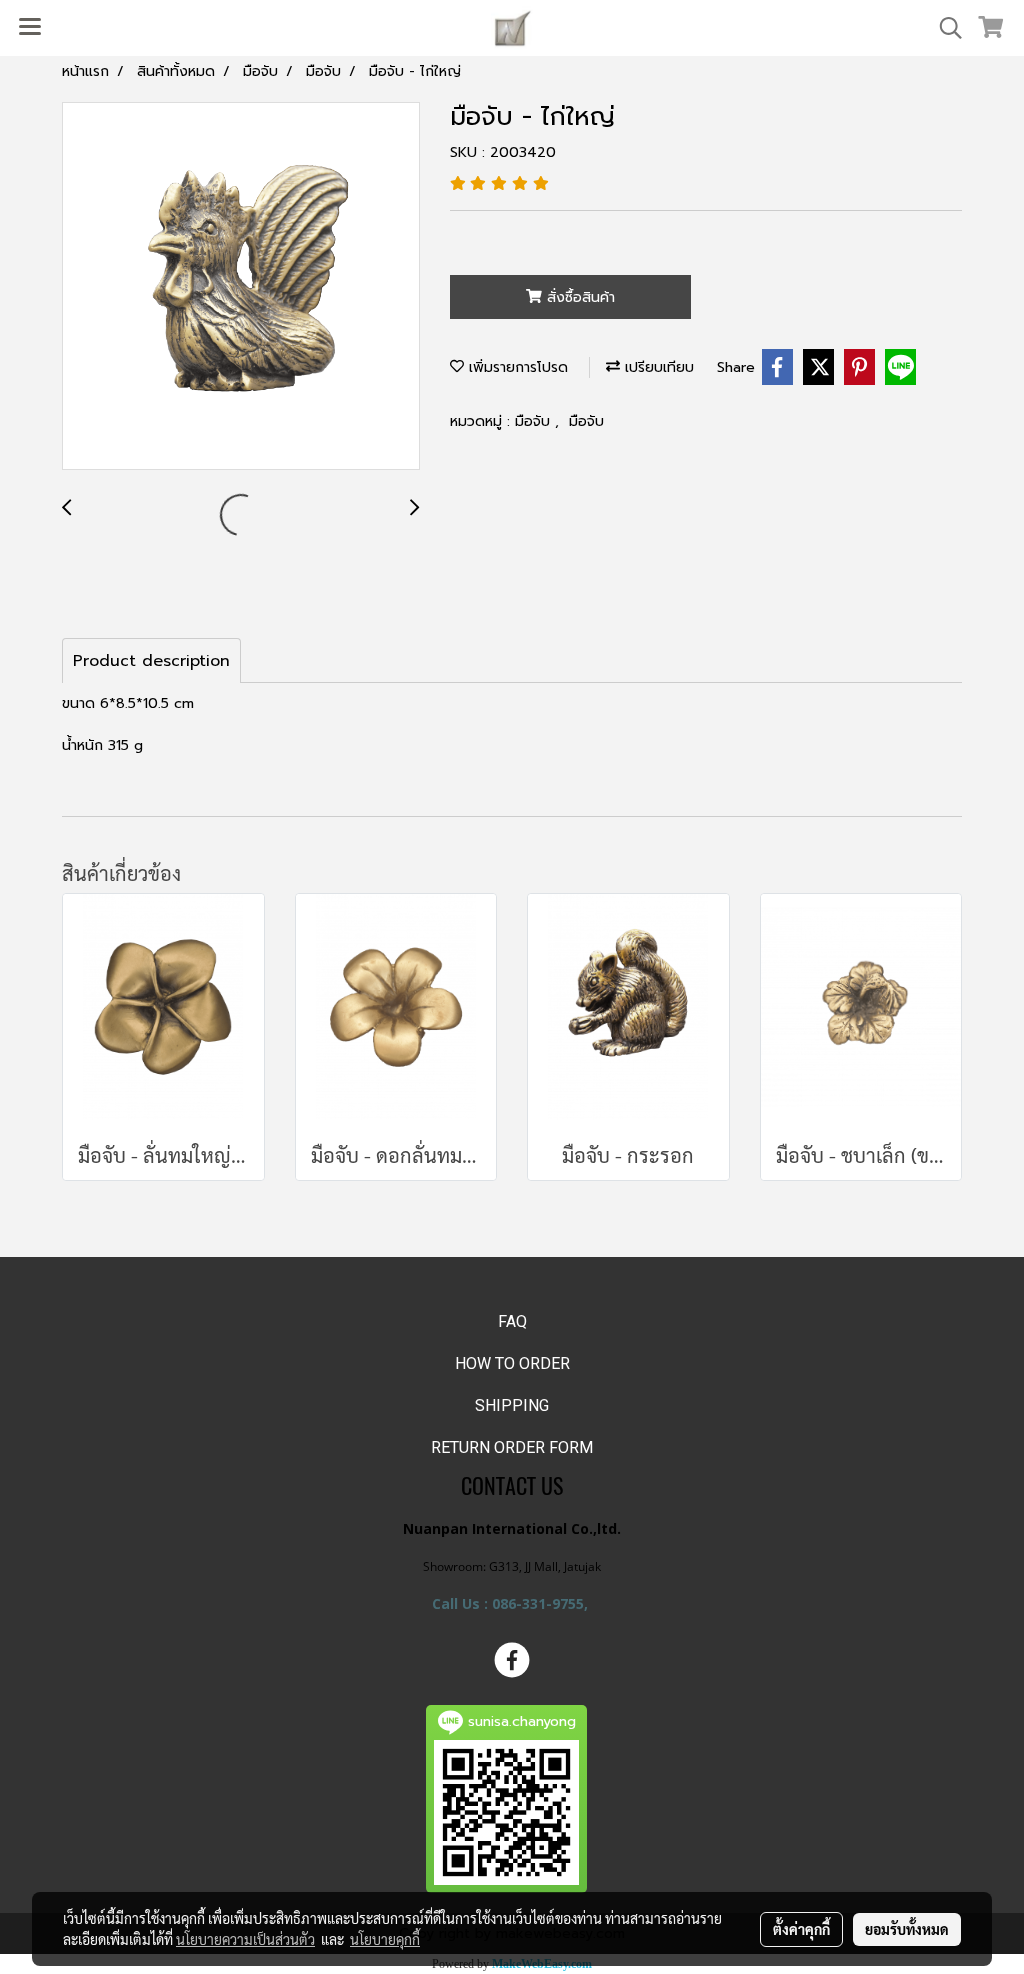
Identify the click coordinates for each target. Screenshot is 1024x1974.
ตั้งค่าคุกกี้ (801, 1929)
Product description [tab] (151, 661)
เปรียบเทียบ (657, 367)
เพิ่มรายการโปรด (516, 367)
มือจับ (535, 421)
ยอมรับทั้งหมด (907, 1929)
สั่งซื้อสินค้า (578, 297)
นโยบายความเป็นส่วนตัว (245, 1939)
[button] (944, 28)
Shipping (512, 1405)
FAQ (512, 1321)
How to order (512, 1363)
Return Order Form (512, 1447)
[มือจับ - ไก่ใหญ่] (241, 287)
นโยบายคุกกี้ (385, 1939)
